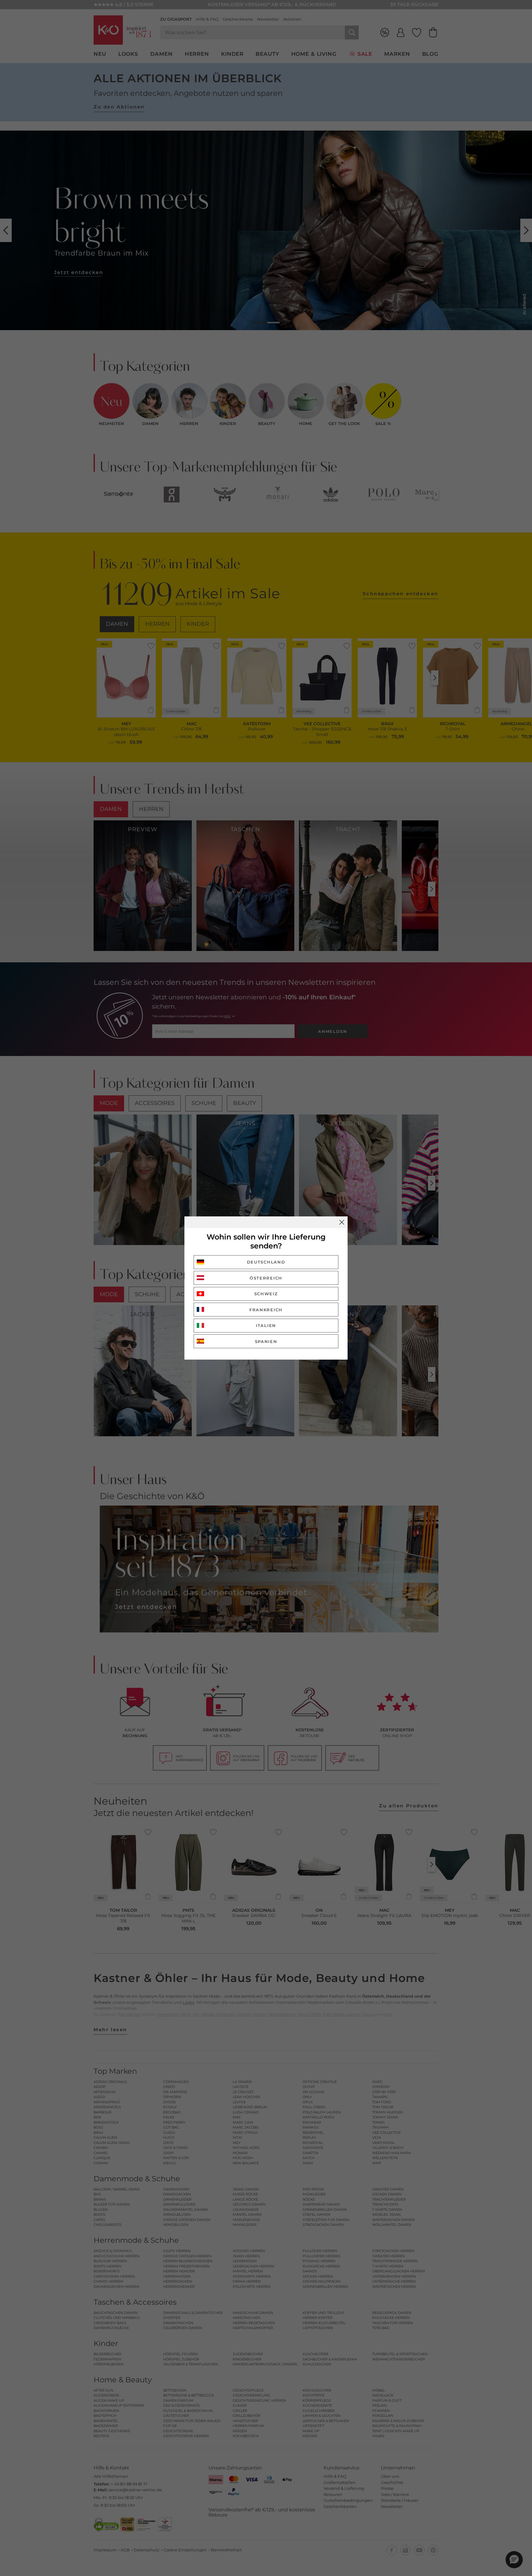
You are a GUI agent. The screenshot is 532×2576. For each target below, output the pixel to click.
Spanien (266, 1341)
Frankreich (266, 1310)
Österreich (266, 1278)
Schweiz (266, 1294)
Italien (266, 1325)
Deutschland (266, 1262)
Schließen (342, 1222)
